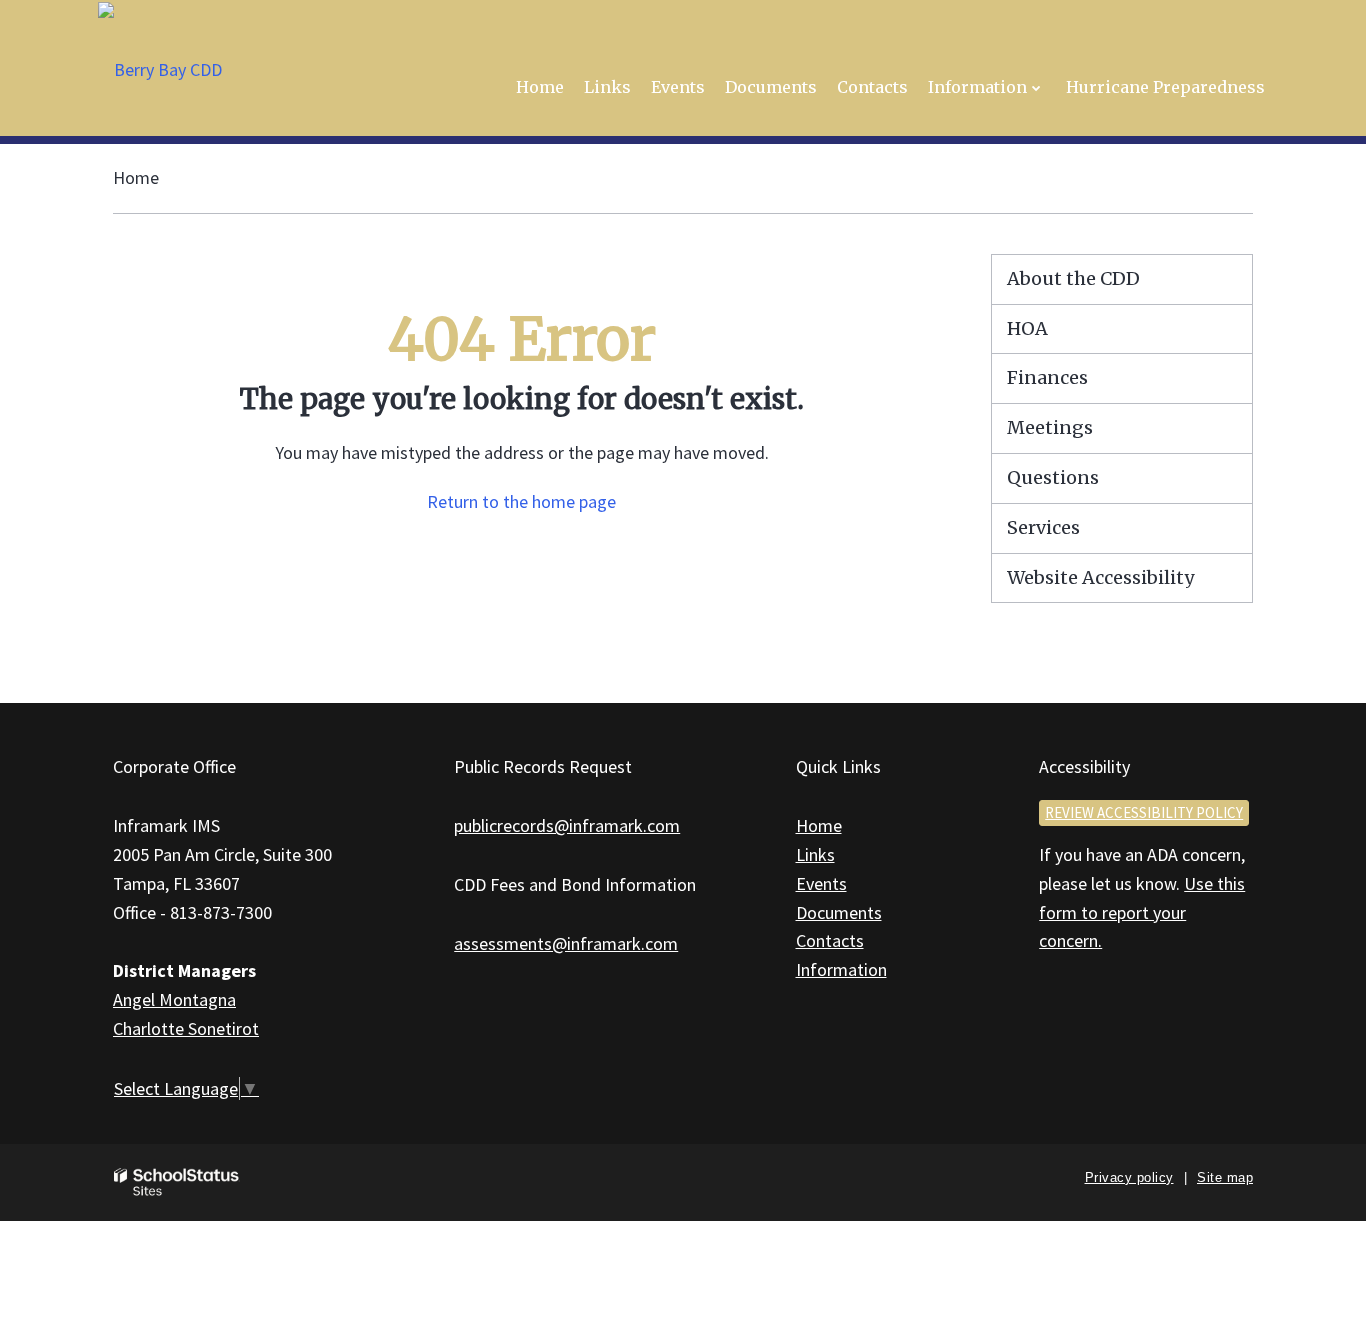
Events (821, 883)
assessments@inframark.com (566, 943)
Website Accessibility (1100, 577)
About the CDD (1073, 278)
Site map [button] (1225, 1177)
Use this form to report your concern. (1142, 912)
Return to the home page (521, 501)
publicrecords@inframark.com (567, 825)
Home (136, 177)
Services (1043, 527)
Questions (1053, 477)
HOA (1027, 328)
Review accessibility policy (1144, 812)
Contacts (830, 940)
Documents (839, 912)
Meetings (1050, 427)
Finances (1047, 377)
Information (841, 969)
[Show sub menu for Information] (1036, 87)
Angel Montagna (174, 999)
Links (815, 854)
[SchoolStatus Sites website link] (177, 1182)
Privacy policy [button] (1129, 1177)
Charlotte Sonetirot (186, 1028)
